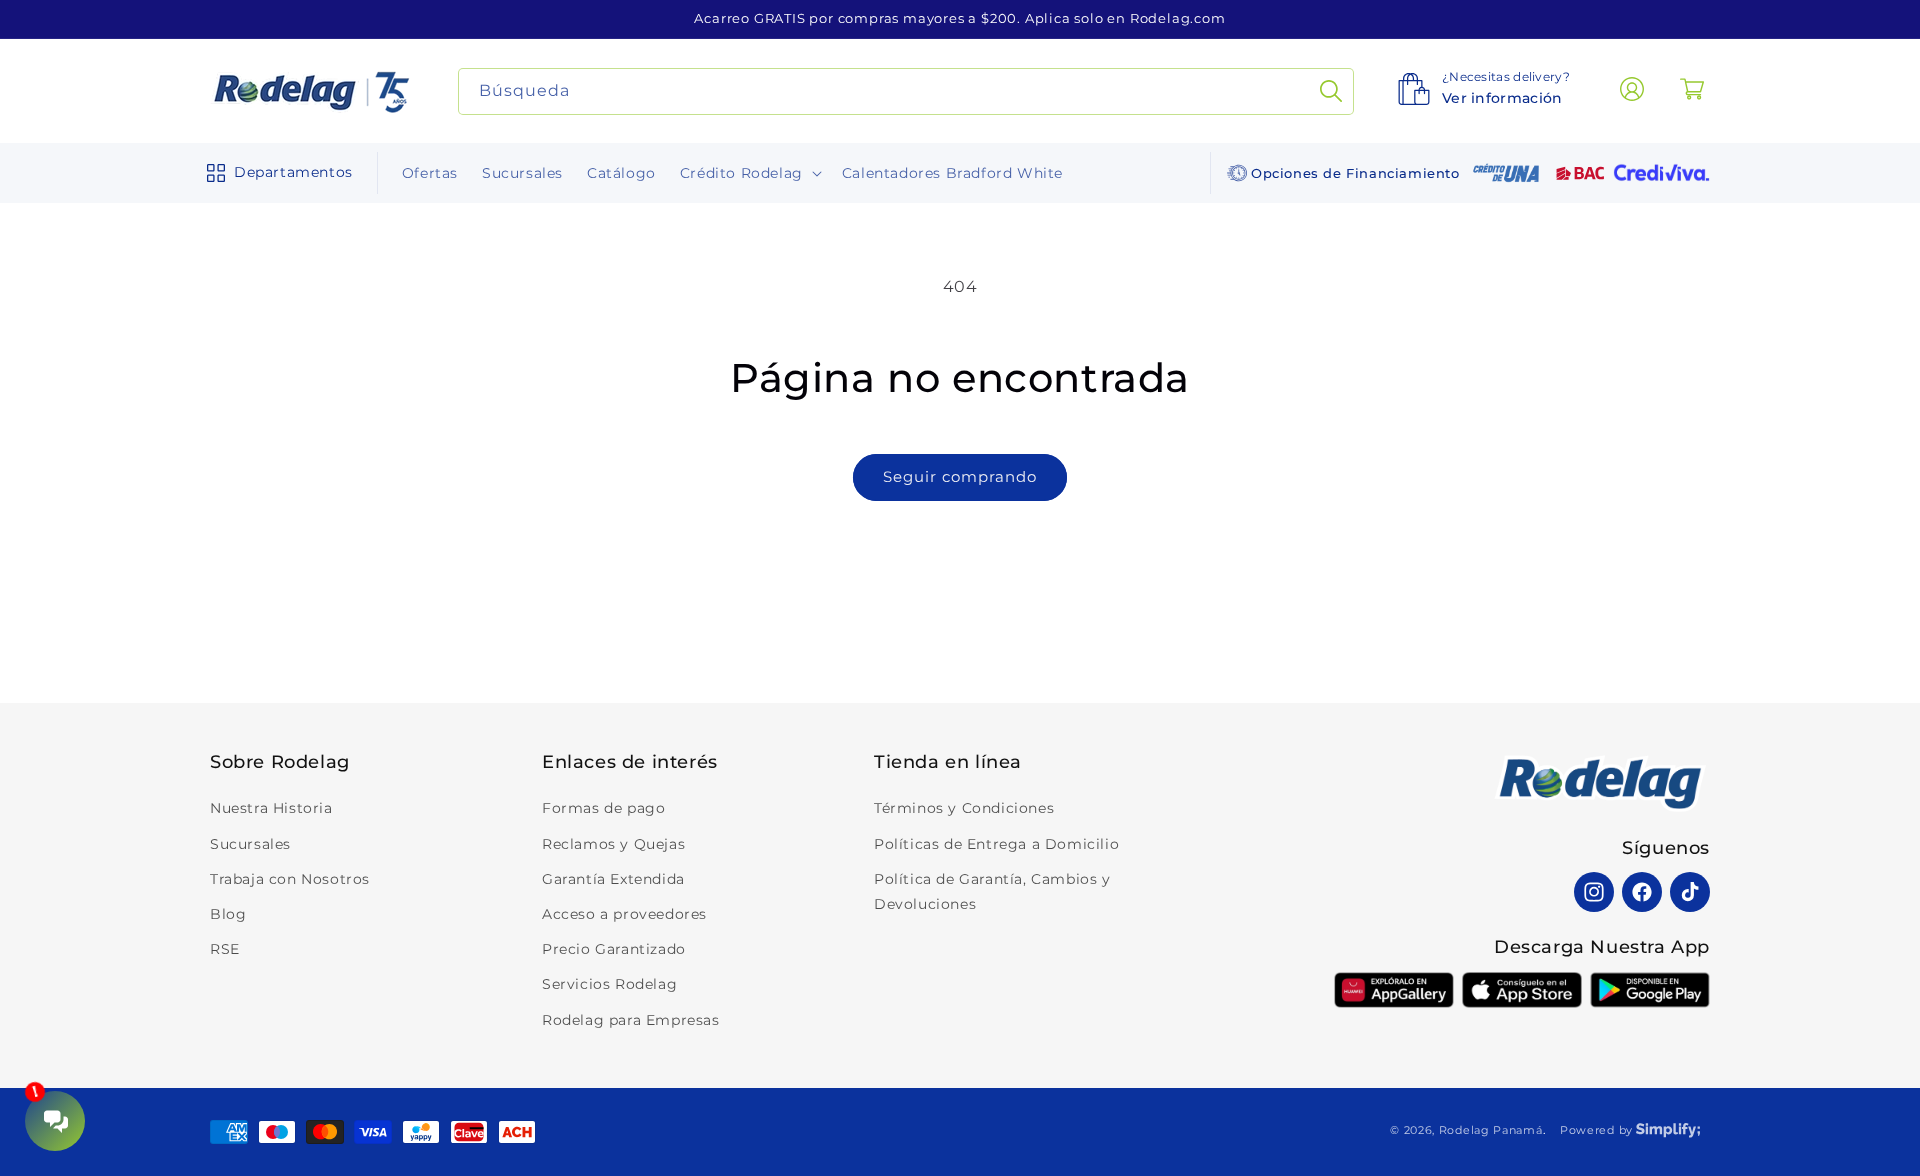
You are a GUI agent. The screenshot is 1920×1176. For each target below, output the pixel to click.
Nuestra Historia (271, 809)
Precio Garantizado (614, 949)
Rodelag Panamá (1491, 1130)
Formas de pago (603, 809)
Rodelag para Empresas (631, 1020)
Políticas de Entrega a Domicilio (996, 844)
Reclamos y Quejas (613, 844)
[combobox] (906, 91)
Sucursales (250, 844)
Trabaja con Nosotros (290, 879)
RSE (225, 949)
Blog (228, 914)
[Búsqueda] (1331, 91)
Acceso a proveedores (624, 914)
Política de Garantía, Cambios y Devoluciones (992, 891)
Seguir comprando (960, 476)
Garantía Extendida (613, 879)
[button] (275, 173)
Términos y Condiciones (964, 809)
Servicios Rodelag (609, 985)
